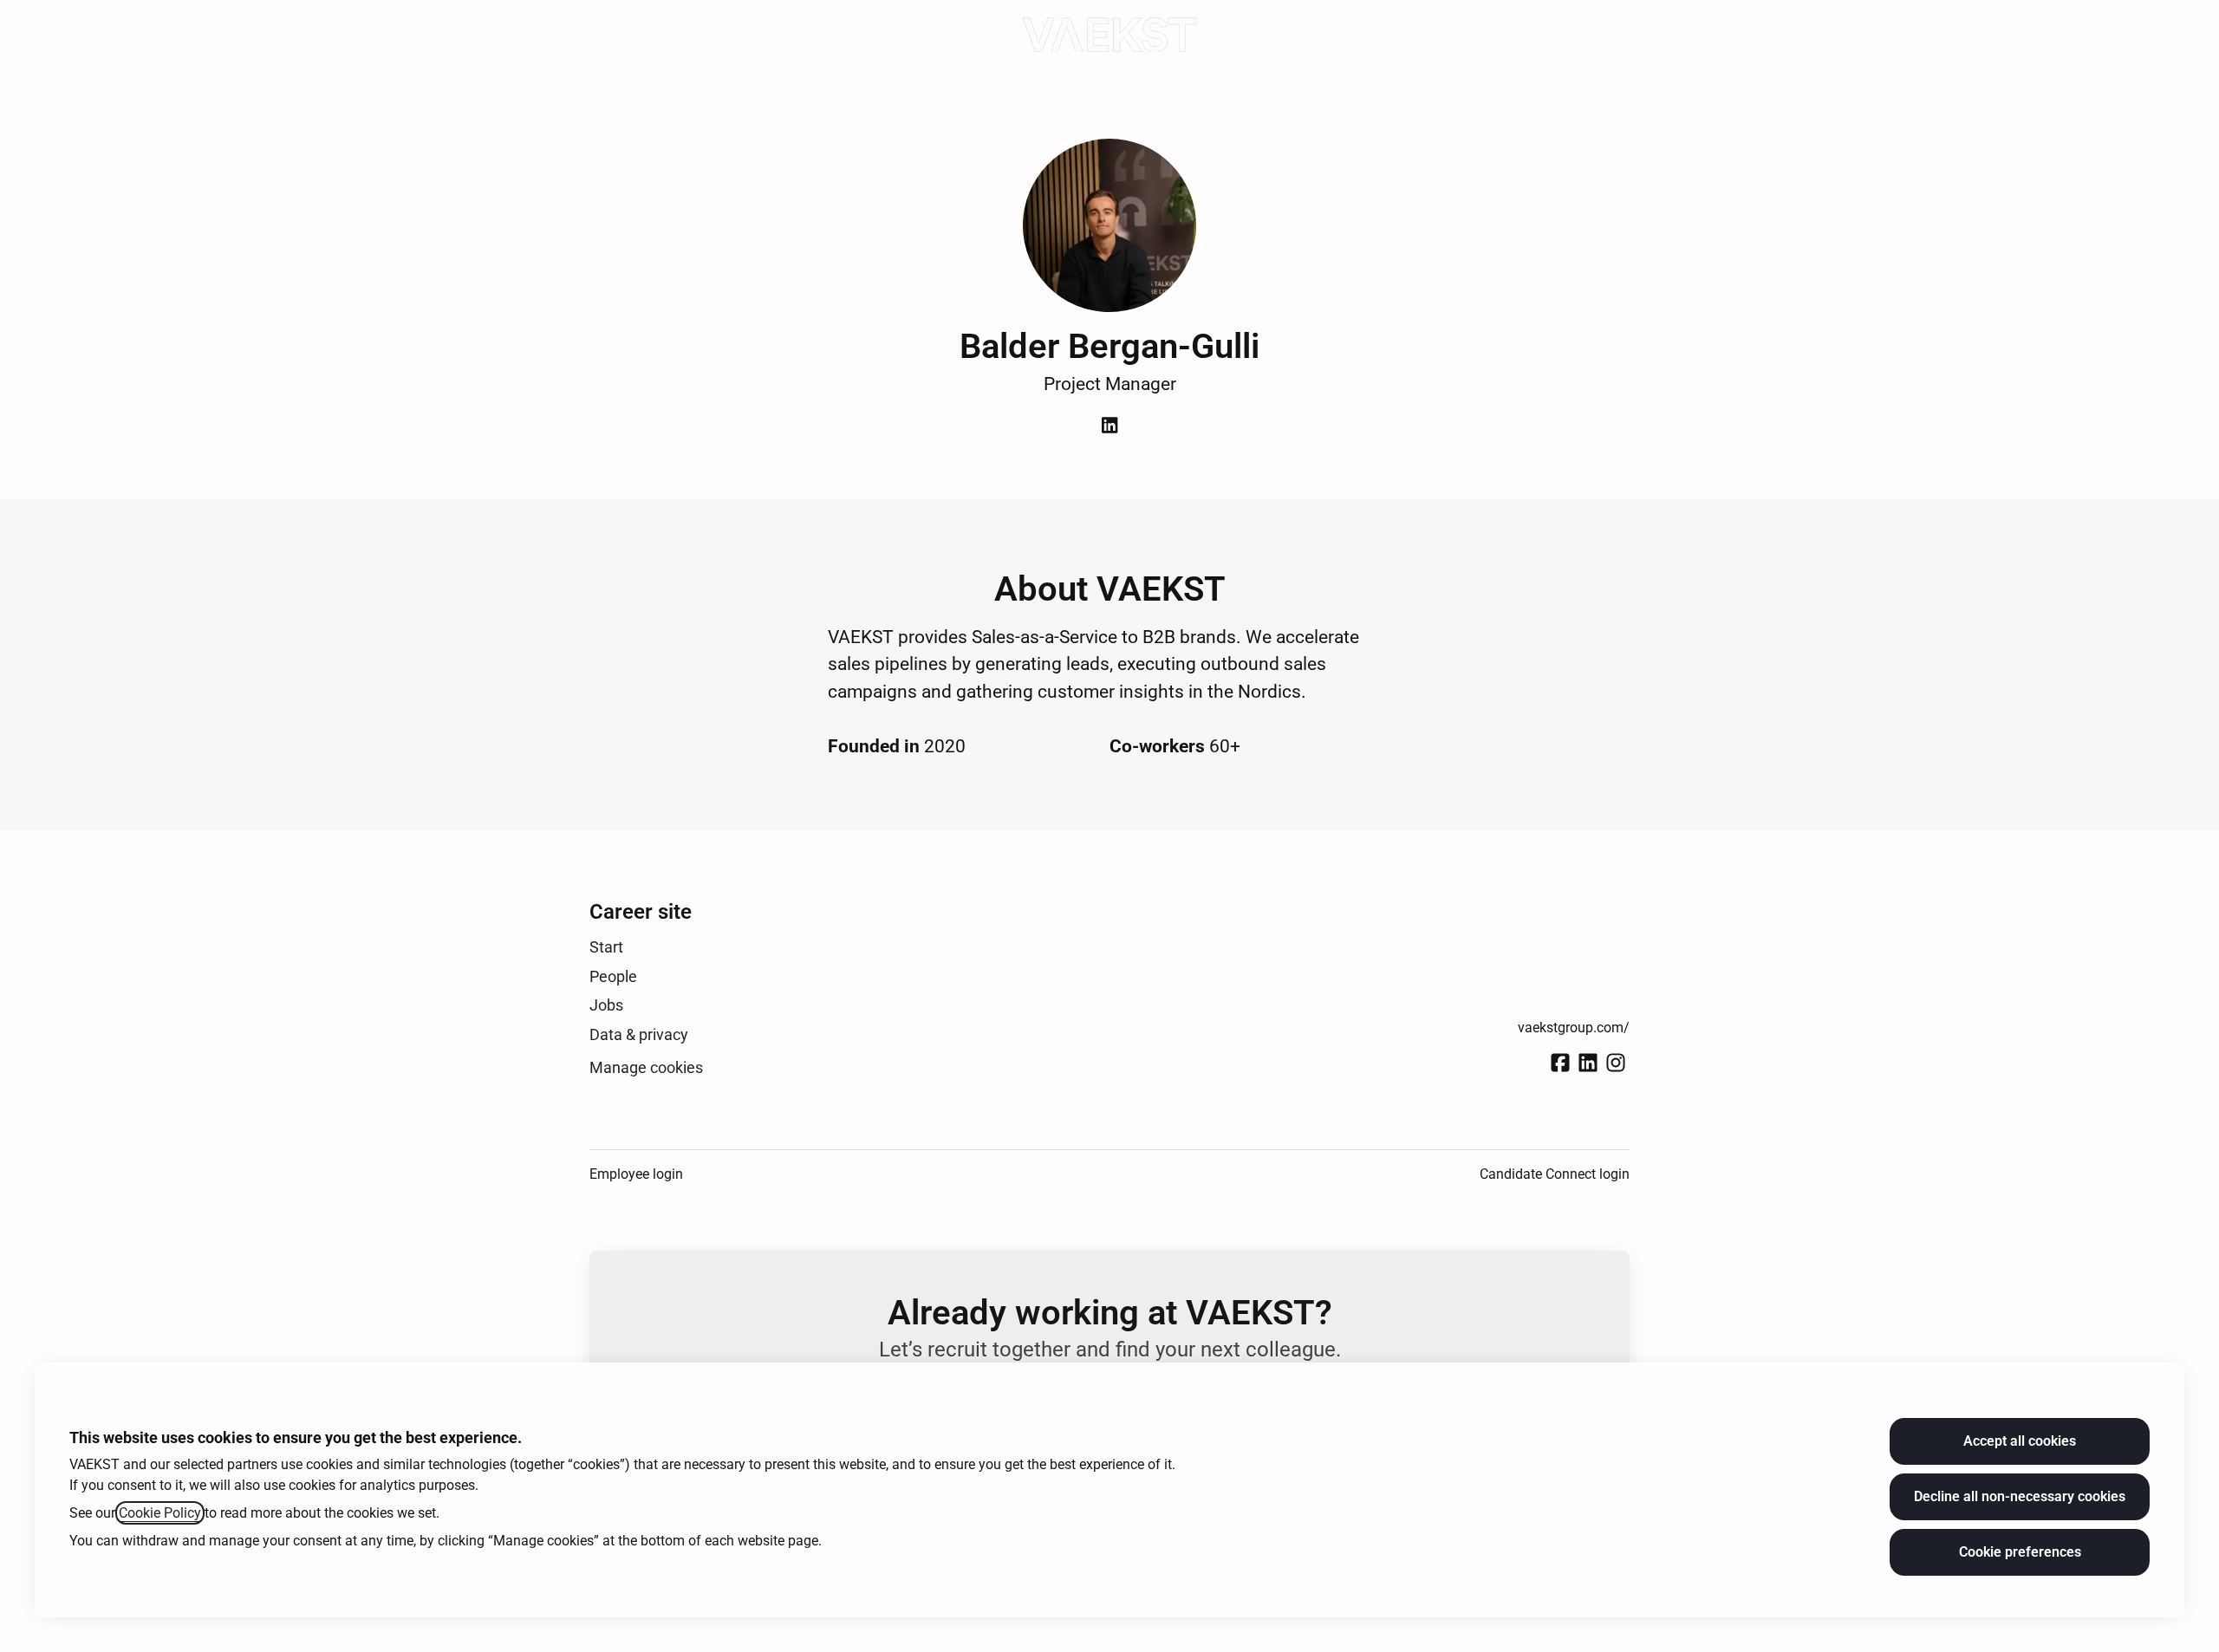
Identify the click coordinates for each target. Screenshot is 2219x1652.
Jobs (606, 1005)
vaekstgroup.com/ (1574, 1028)
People (613, 976)
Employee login (636, 1174)
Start (606, 947)
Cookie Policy (160, 1513)
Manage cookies (646, 1067)
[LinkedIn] (1109, 427)
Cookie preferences (2020, 1552)
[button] (2184, 35)
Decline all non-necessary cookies (2020, 1496)
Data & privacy (639, 1034)
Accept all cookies (2020, 1441)
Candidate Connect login (1555, 1174)
